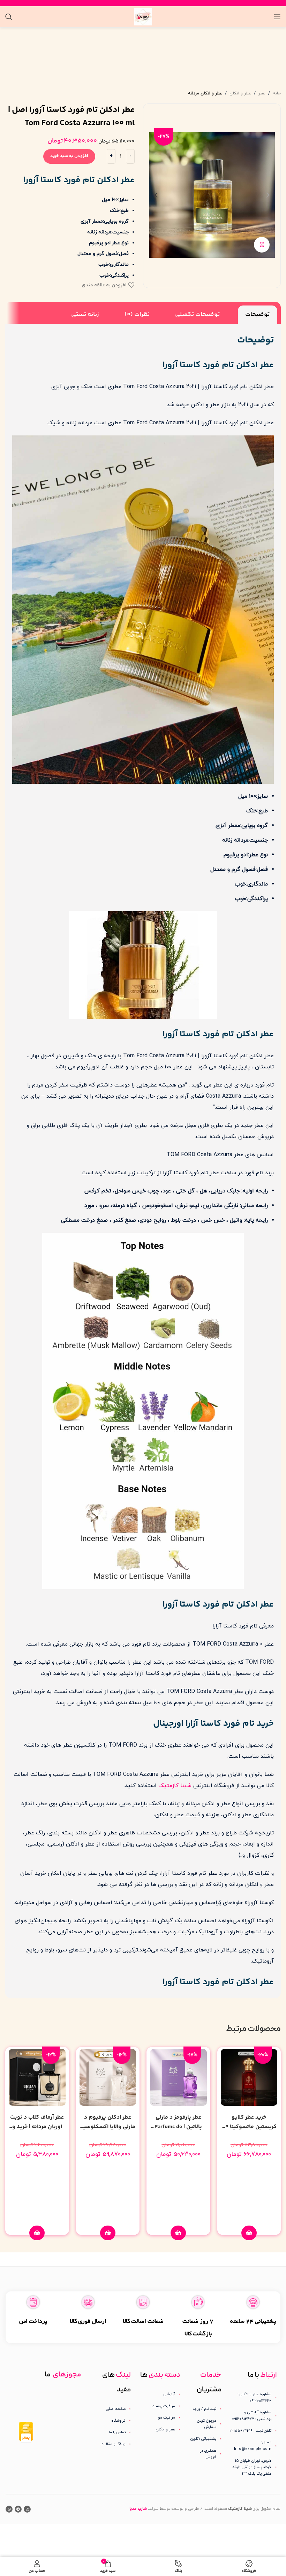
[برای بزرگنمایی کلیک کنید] (262, 245)
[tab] (258, 315)
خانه (277, 93)
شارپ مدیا (138, 2509)
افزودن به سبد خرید (69, 156)
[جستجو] (9, 17)
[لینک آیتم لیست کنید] (205, 2409)
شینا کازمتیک (175, 1786)
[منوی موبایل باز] (277, 17)
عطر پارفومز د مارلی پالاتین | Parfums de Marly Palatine (178, 2127)
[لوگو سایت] (143, 16)
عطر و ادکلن (240, 93)
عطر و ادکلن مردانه (205, 93)
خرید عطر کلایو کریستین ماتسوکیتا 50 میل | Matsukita (249, 2127)
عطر (262, 93)
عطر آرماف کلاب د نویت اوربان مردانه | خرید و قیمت (37, 2127)
